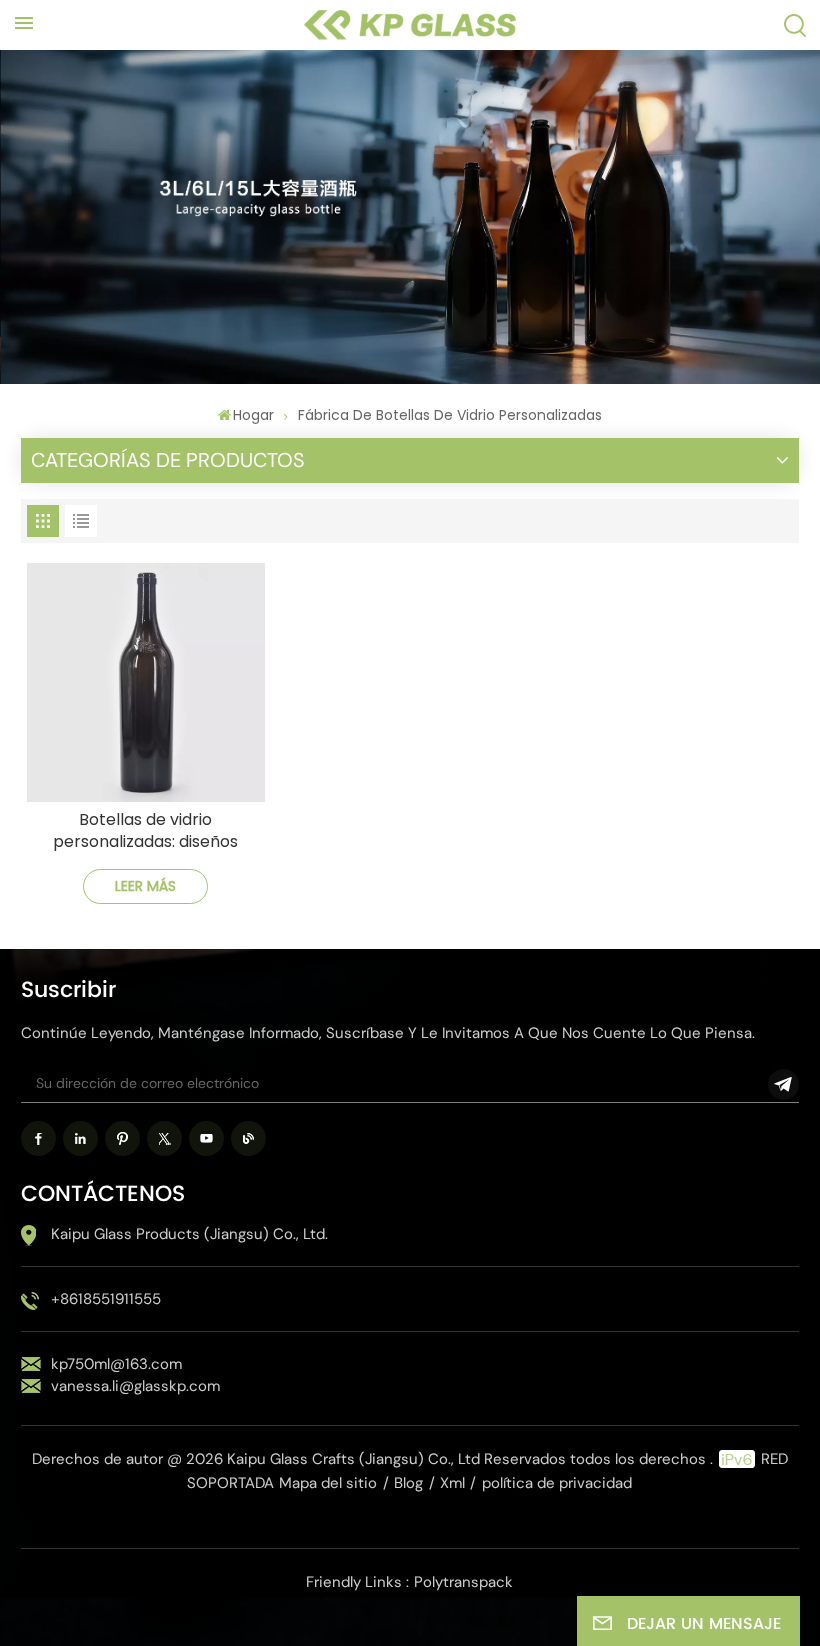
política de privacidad (557, 1483)
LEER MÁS (145, 886)
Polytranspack (463, 1582)
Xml (452, 1483)
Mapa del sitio (328, 1483)
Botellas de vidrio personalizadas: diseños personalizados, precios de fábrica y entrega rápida (145, 831)
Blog (408, 1483)
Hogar (253, 415)
